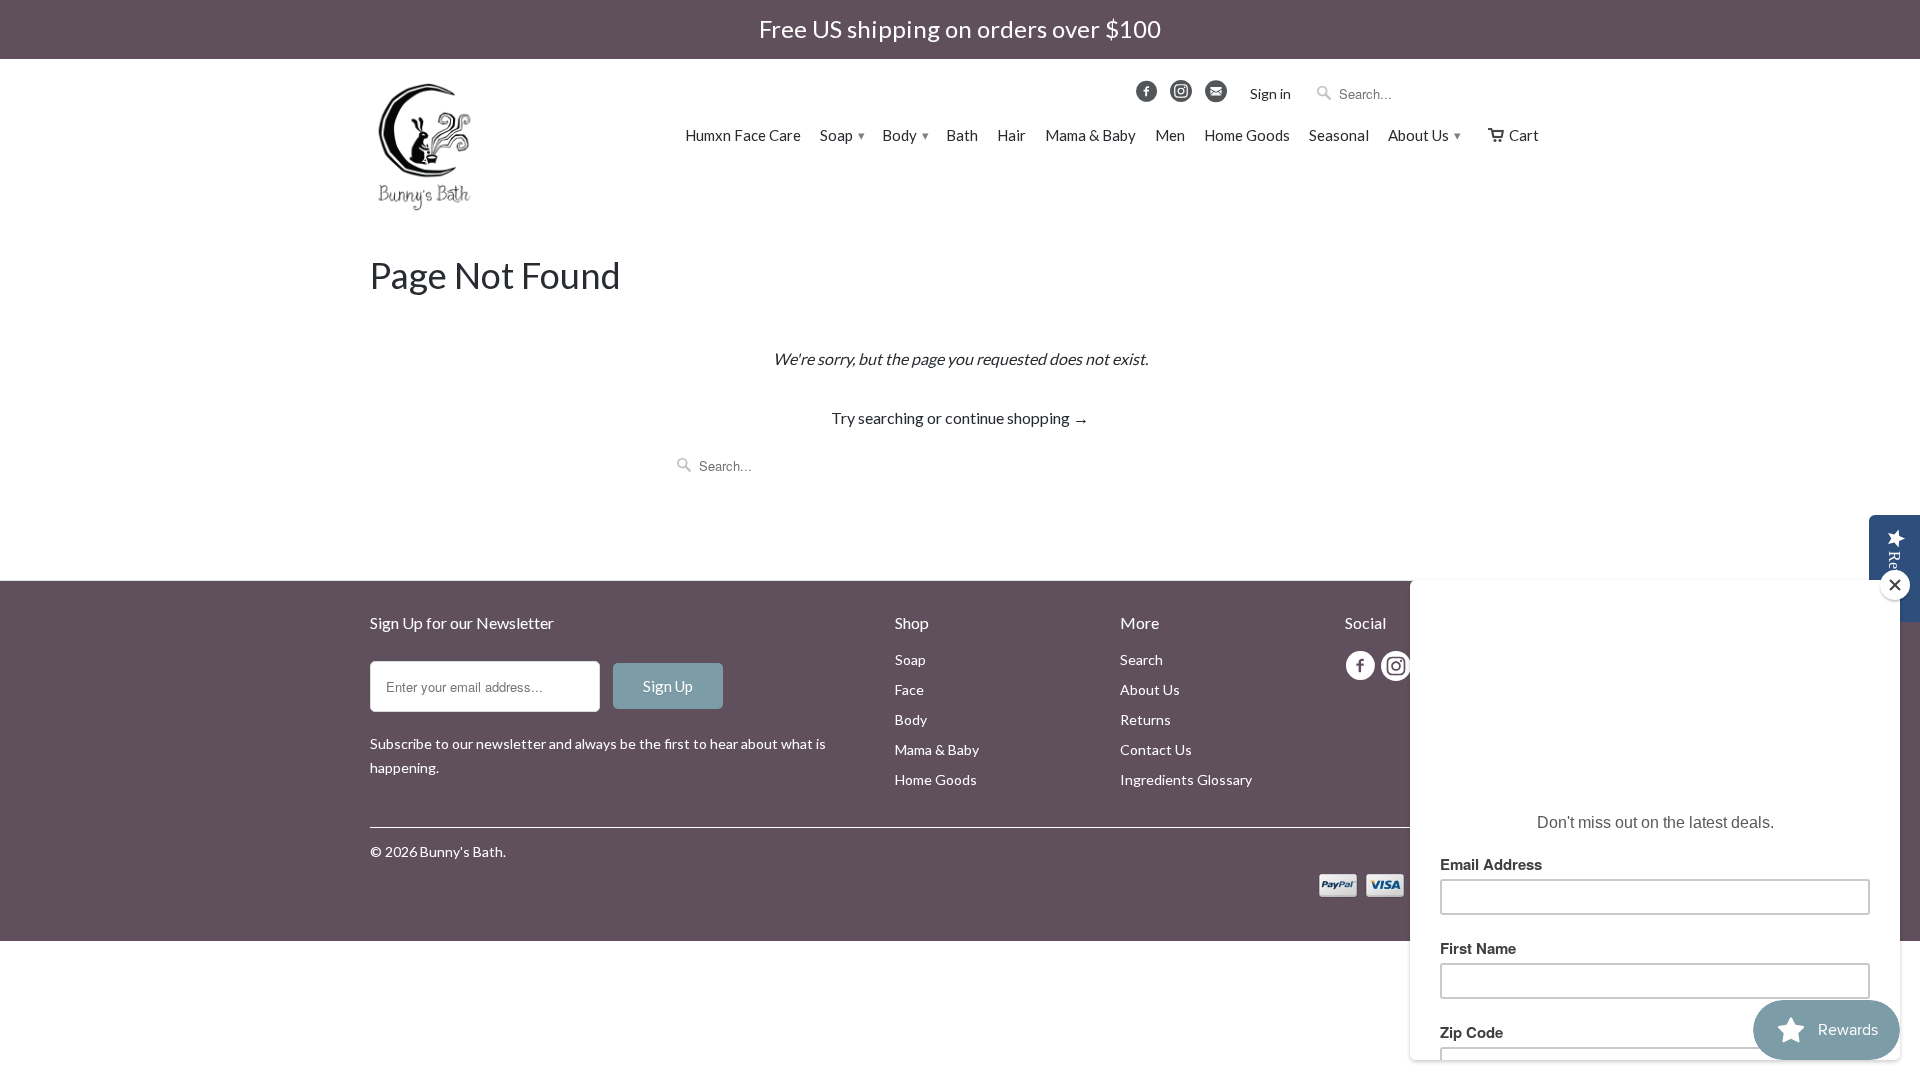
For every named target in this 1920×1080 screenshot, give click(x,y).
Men (1170, 135)
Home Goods (1247, 135)
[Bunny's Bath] (415, 150)
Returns (1145, 719)
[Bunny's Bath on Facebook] (1149, 96)
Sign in (1270, 93)
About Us (1423, 135)
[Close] (1895, 585)
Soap (841, 135)
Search (1141, 659)
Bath (962, 135)
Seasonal (1339, 135)
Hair (1011, 135)
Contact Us (1156, 749)
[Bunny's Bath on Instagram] (1183, 96)
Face (909, 689)
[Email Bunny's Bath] (1217, 96)
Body (904, 135)
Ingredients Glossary (1186, 779)
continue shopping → (1017, 417)
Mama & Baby (1090, 135)
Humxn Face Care (743, 135)
